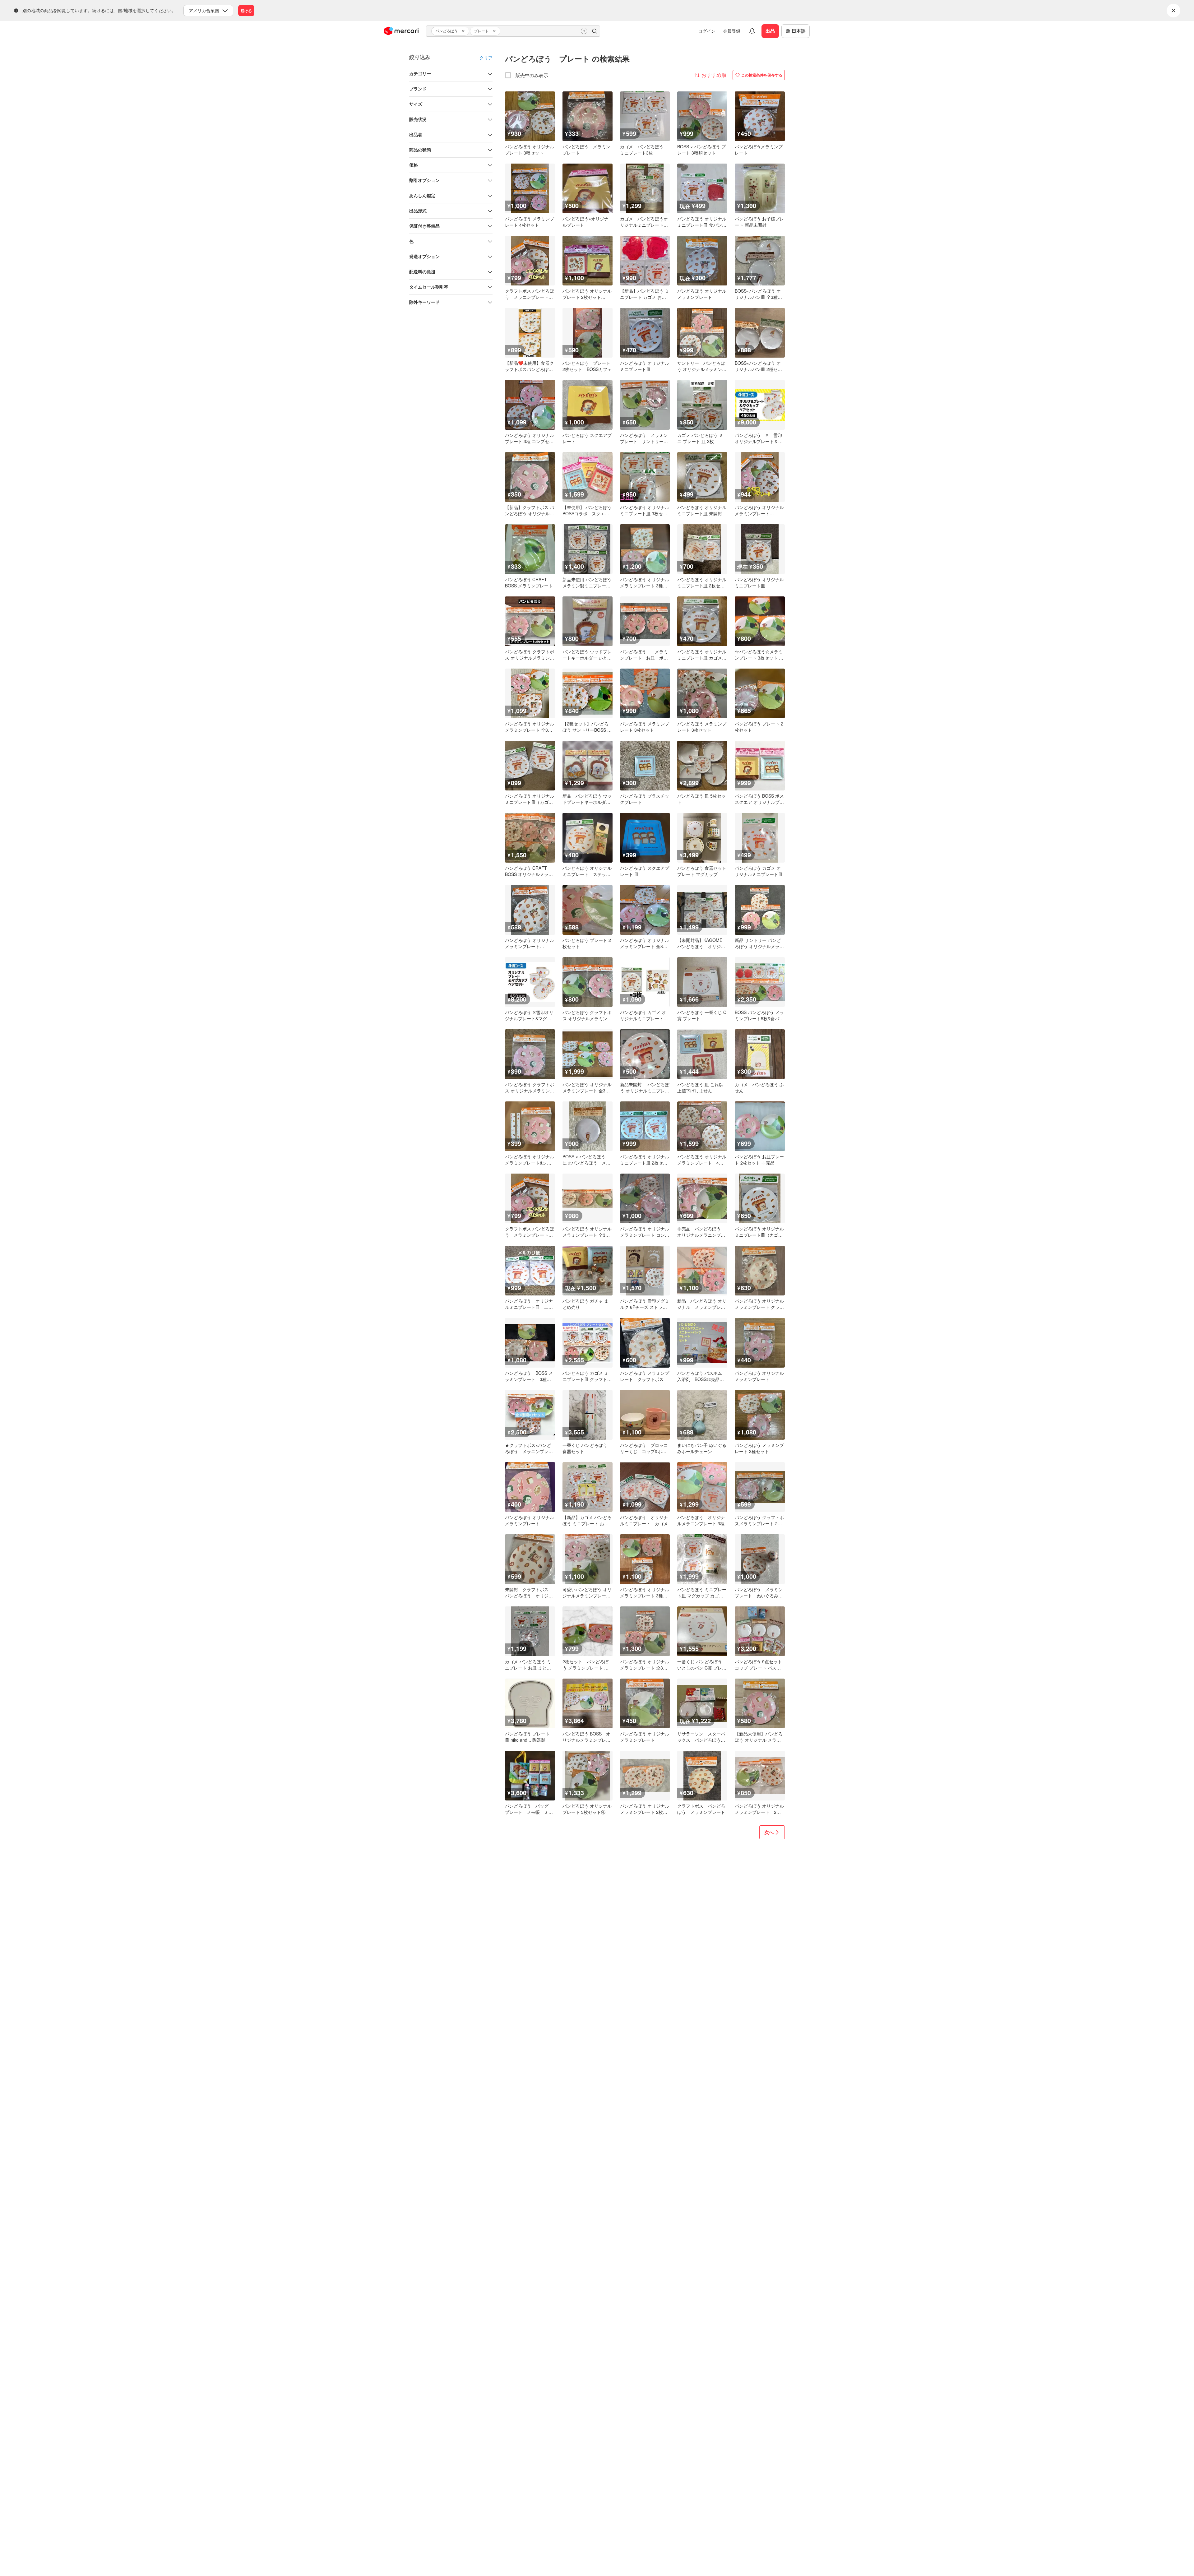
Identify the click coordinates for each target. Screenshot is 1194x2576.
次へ (769, 1832)
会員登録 (732, 31)
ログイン (707, 31)
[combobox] (513, 31)
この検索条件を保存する (762, 75)
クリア (486, 58)
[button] (464, 31)
